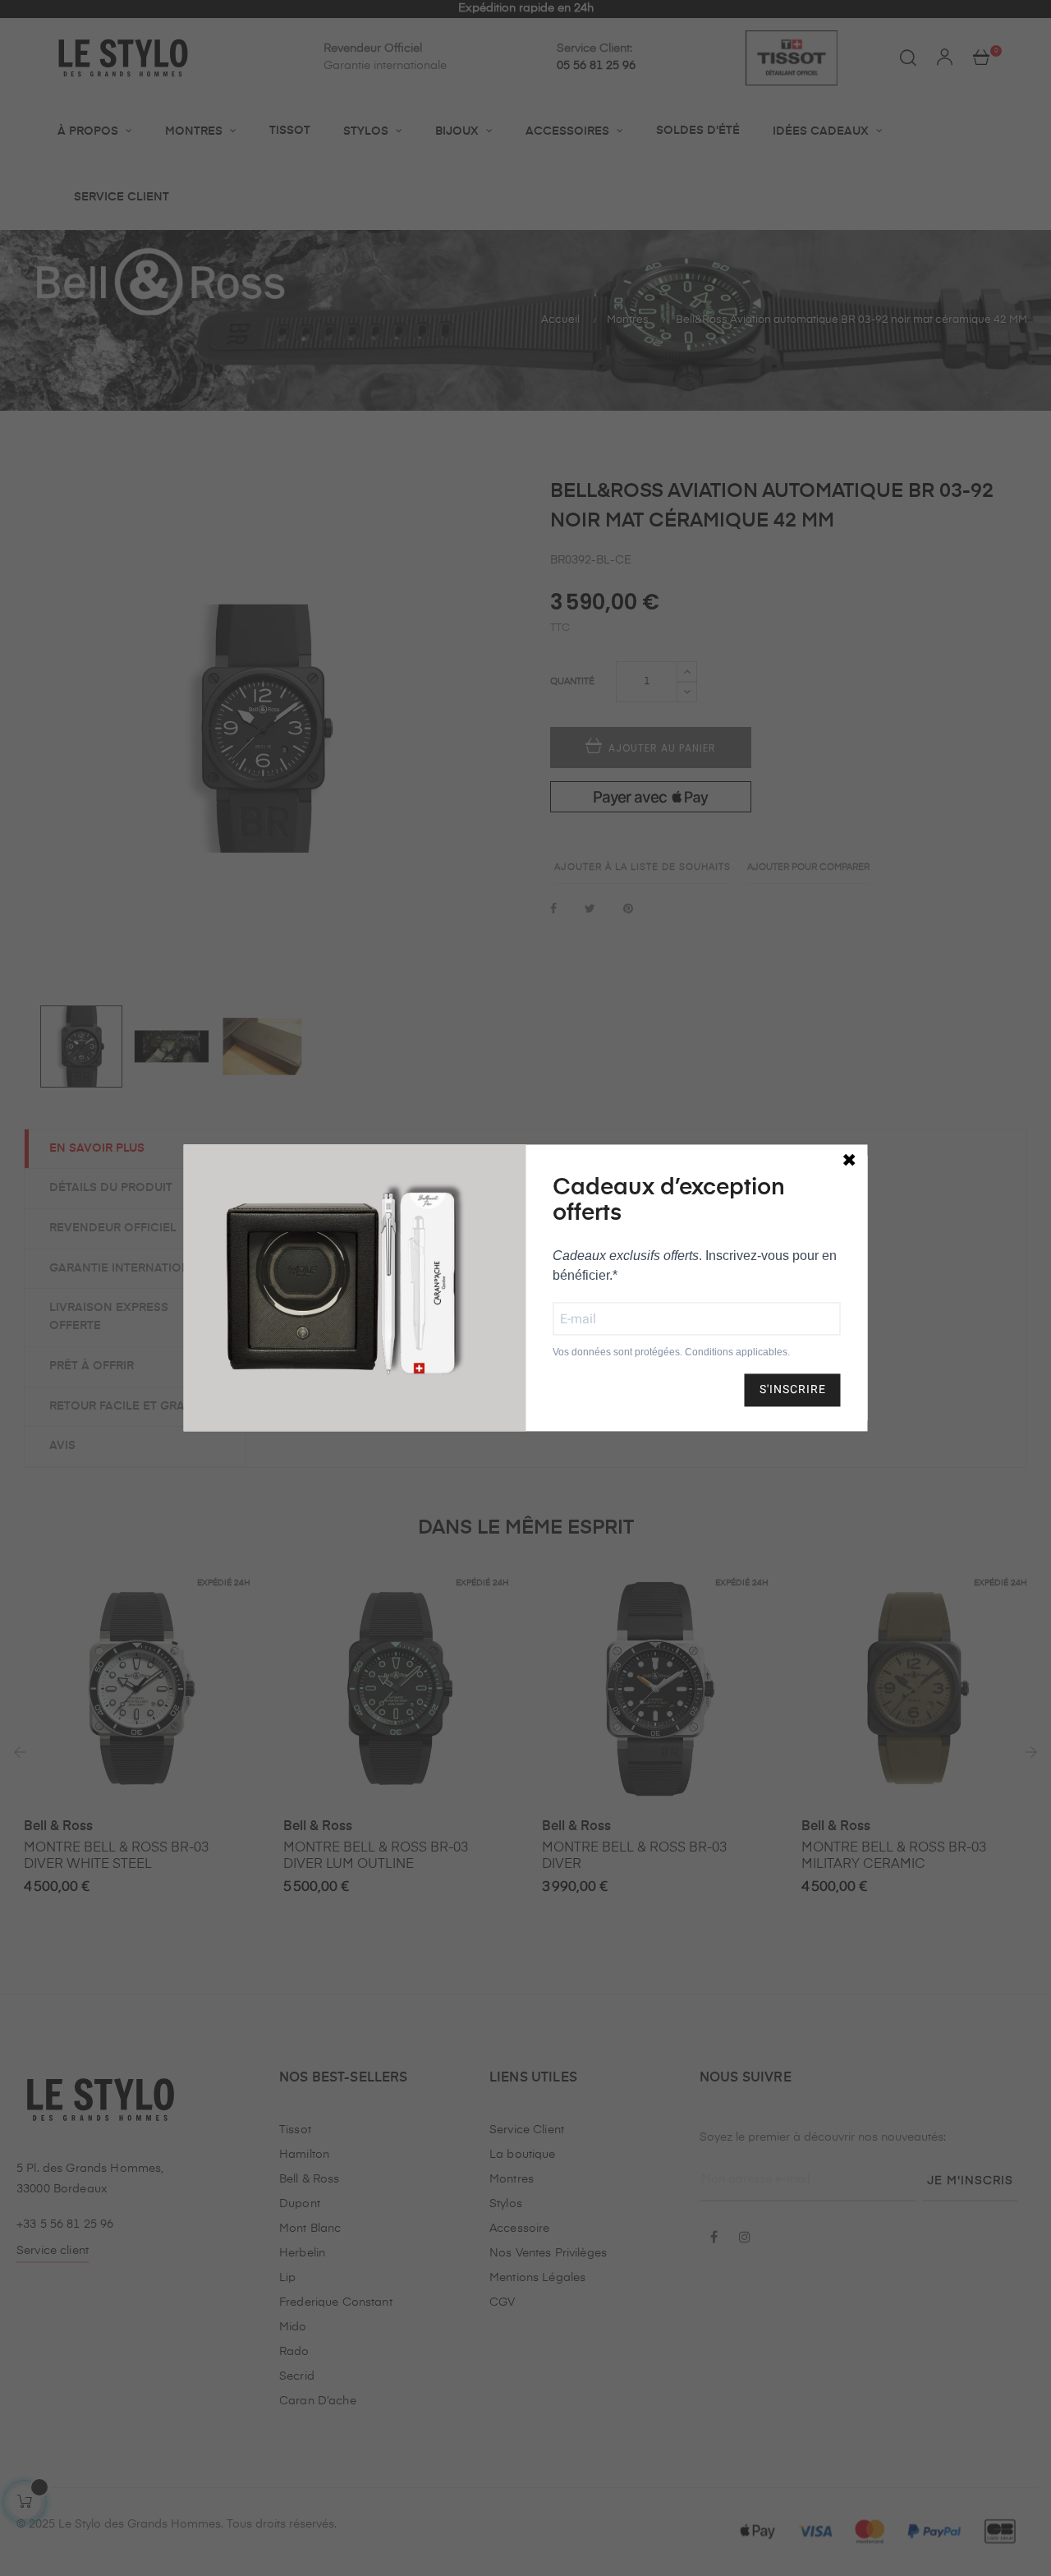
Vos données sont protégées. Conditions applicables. (671, 1352)
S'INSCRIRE (793, 1390)
